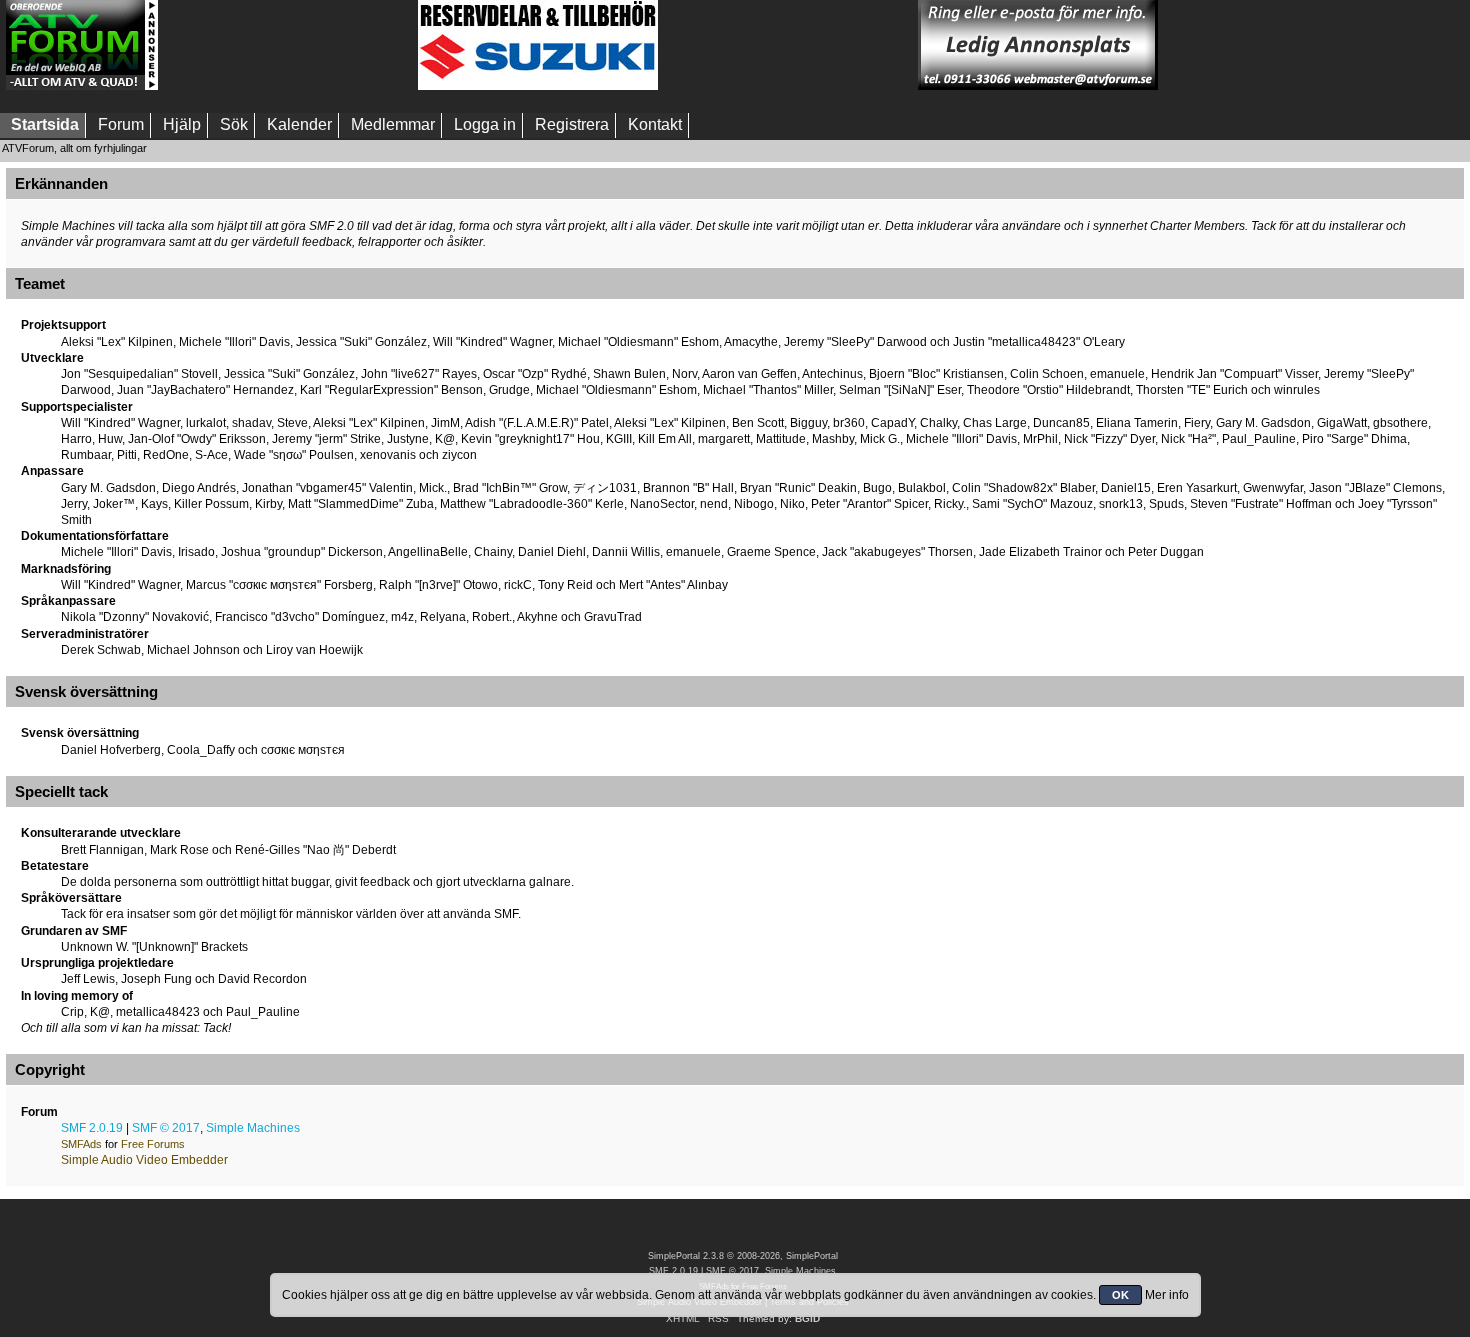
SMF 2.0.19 (92, 1128)
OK (1120, 1295)
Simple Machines (253, 1128)
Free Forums (153, 1144)
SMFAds (81, 1144)
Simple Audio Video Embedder (144, 1160)
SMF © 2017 (166, 1128)
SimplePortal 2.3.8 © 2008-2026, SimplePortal (743, 1256)
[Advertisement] (288, 45)
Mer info (1167, 1295)
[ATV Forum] (82, 86)
